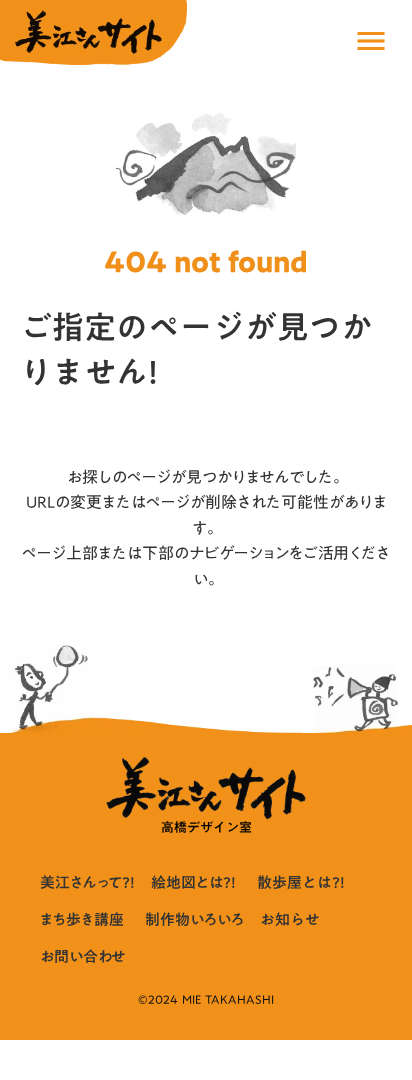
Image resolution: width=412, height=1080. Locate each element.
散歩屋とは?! (301, 882)
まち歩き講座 (82, 919)
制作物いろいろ (194, 919)
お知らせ (290, 919)
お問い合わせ (83, 956)
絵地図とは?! (193, 882)
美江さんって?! (87, 882)
